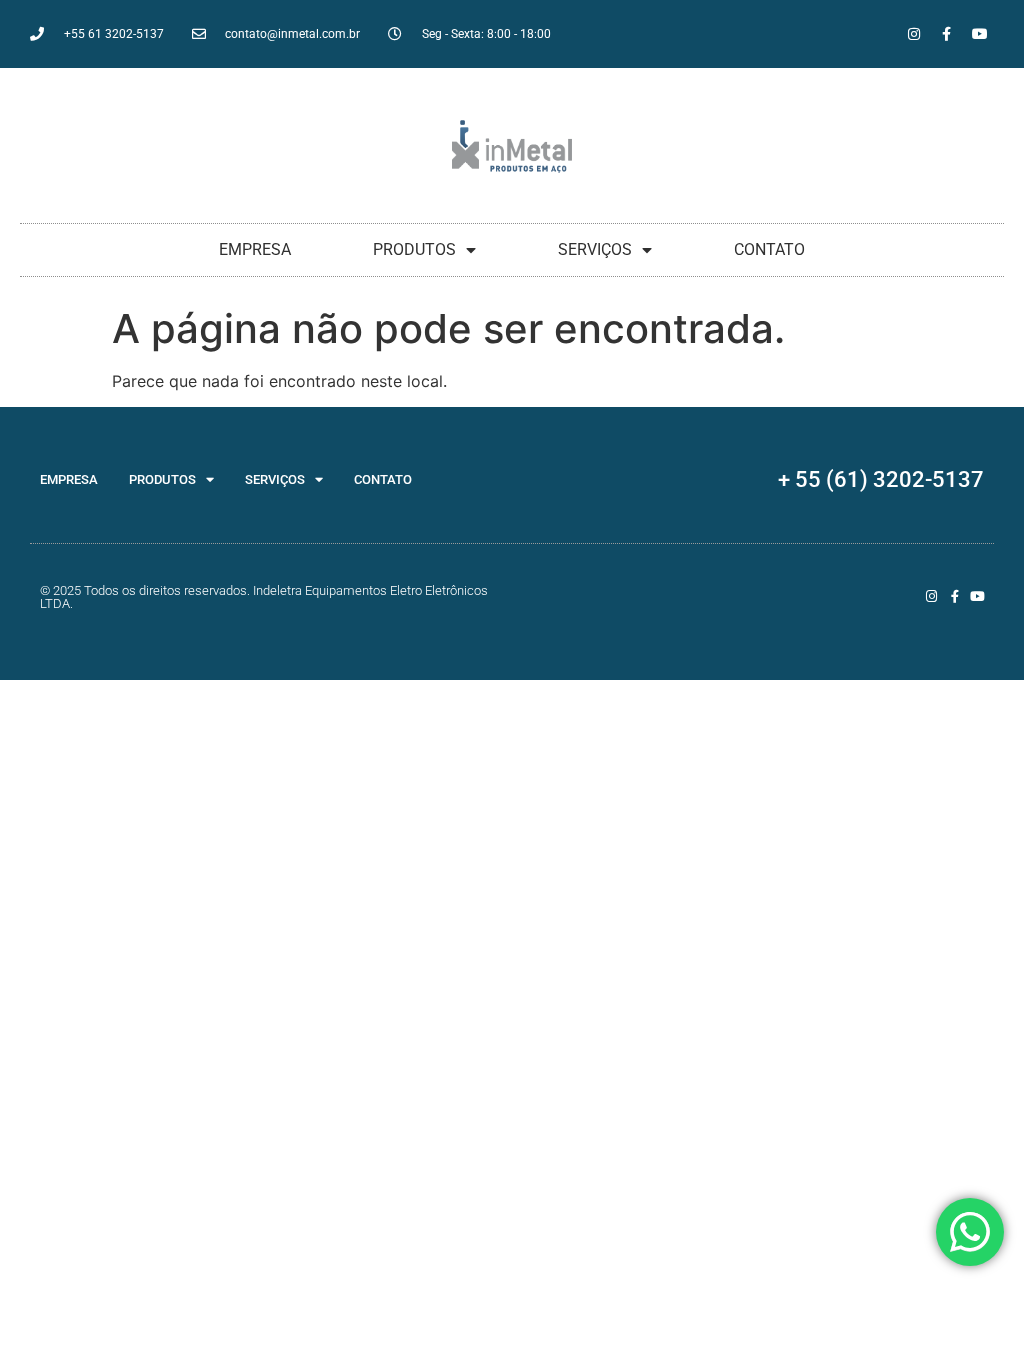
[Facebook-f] (947, 34)
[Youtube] (980, 34)
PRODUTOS (414, 249)
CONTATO (769, 249)
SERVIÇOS (595, 249)
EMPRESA (255, 249)
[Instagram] (914, 34)
